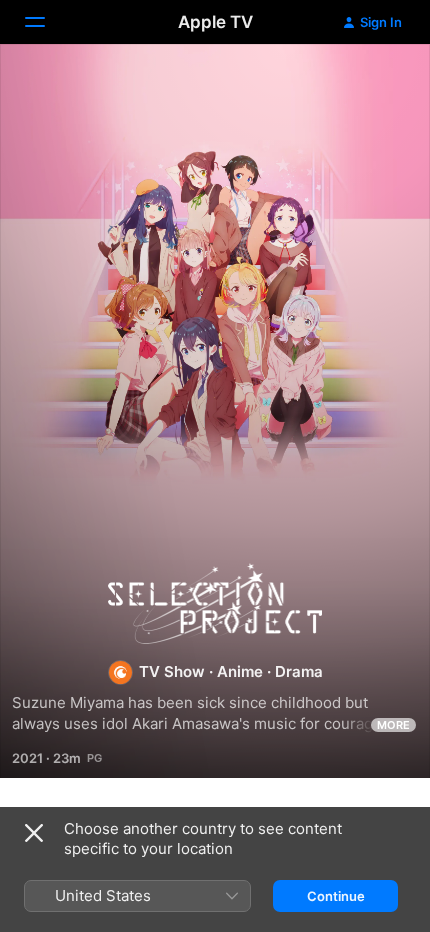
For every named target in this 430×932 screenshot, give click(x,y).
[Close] (34, 833)
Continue (336, 896)
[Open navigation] (47, 22)
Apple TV (215, 22)
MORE (393, 725)
